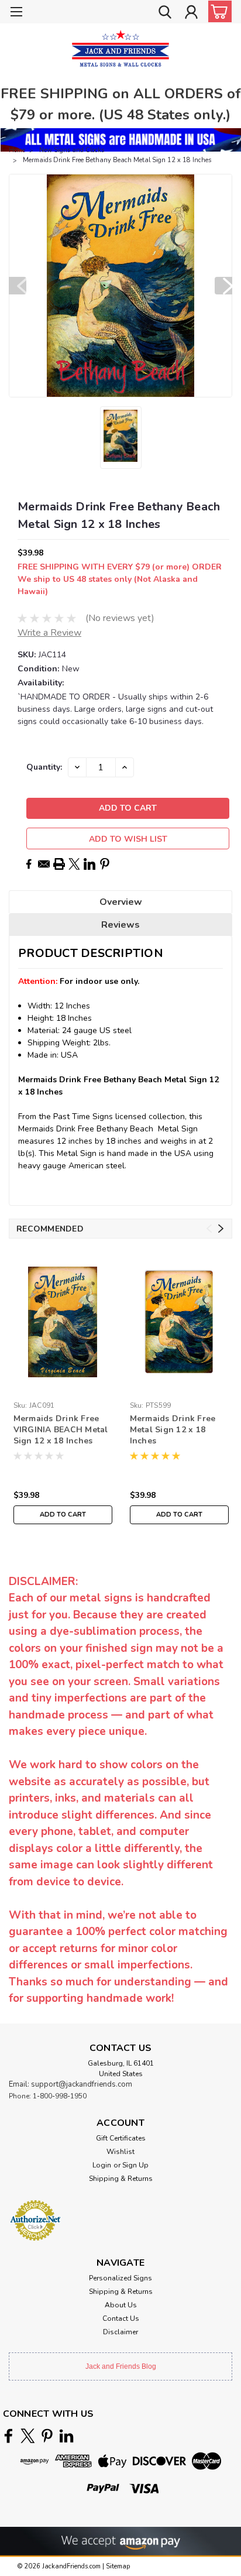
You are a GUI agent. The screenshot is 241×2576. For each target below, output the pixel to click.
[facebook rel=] (8, 2436)
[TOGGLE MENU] (16, 13)
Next (223, 286)
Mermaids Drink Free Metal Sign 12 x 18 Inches (173, 1430)
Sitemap (118, 2566)
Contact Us (121, 2318)
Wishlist (120, 2152)
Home (17, 150)
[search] (165, 13)
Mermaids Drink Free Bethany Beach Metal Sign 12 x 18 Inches (117, 160)
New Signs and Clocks (72, 150)
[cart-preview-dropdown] (217, 11)
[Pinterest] (105, 864)
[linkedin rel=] (66, 2436)
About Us (121, 2305)
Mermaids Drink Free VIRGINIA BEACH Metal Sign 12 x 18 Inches (61, 1430)
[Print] (59, 864)
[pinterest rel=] (47, 2436)
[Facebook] (29, 864)
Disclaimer (120, 2332)
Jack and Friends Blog (121, 2366)
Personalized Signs (120, 2278)
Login (102, 2165)
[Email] (44, 864)
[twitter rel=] (28, 2436)
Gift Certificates (121, 2138)
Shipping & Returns (121, 2179)
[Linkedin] (89, 864)
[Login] (191, 13)
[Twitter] (74, 864)
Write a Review (49, 633)
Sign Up (135, 2165)
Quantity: (44, 767)
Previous (18, 286)
